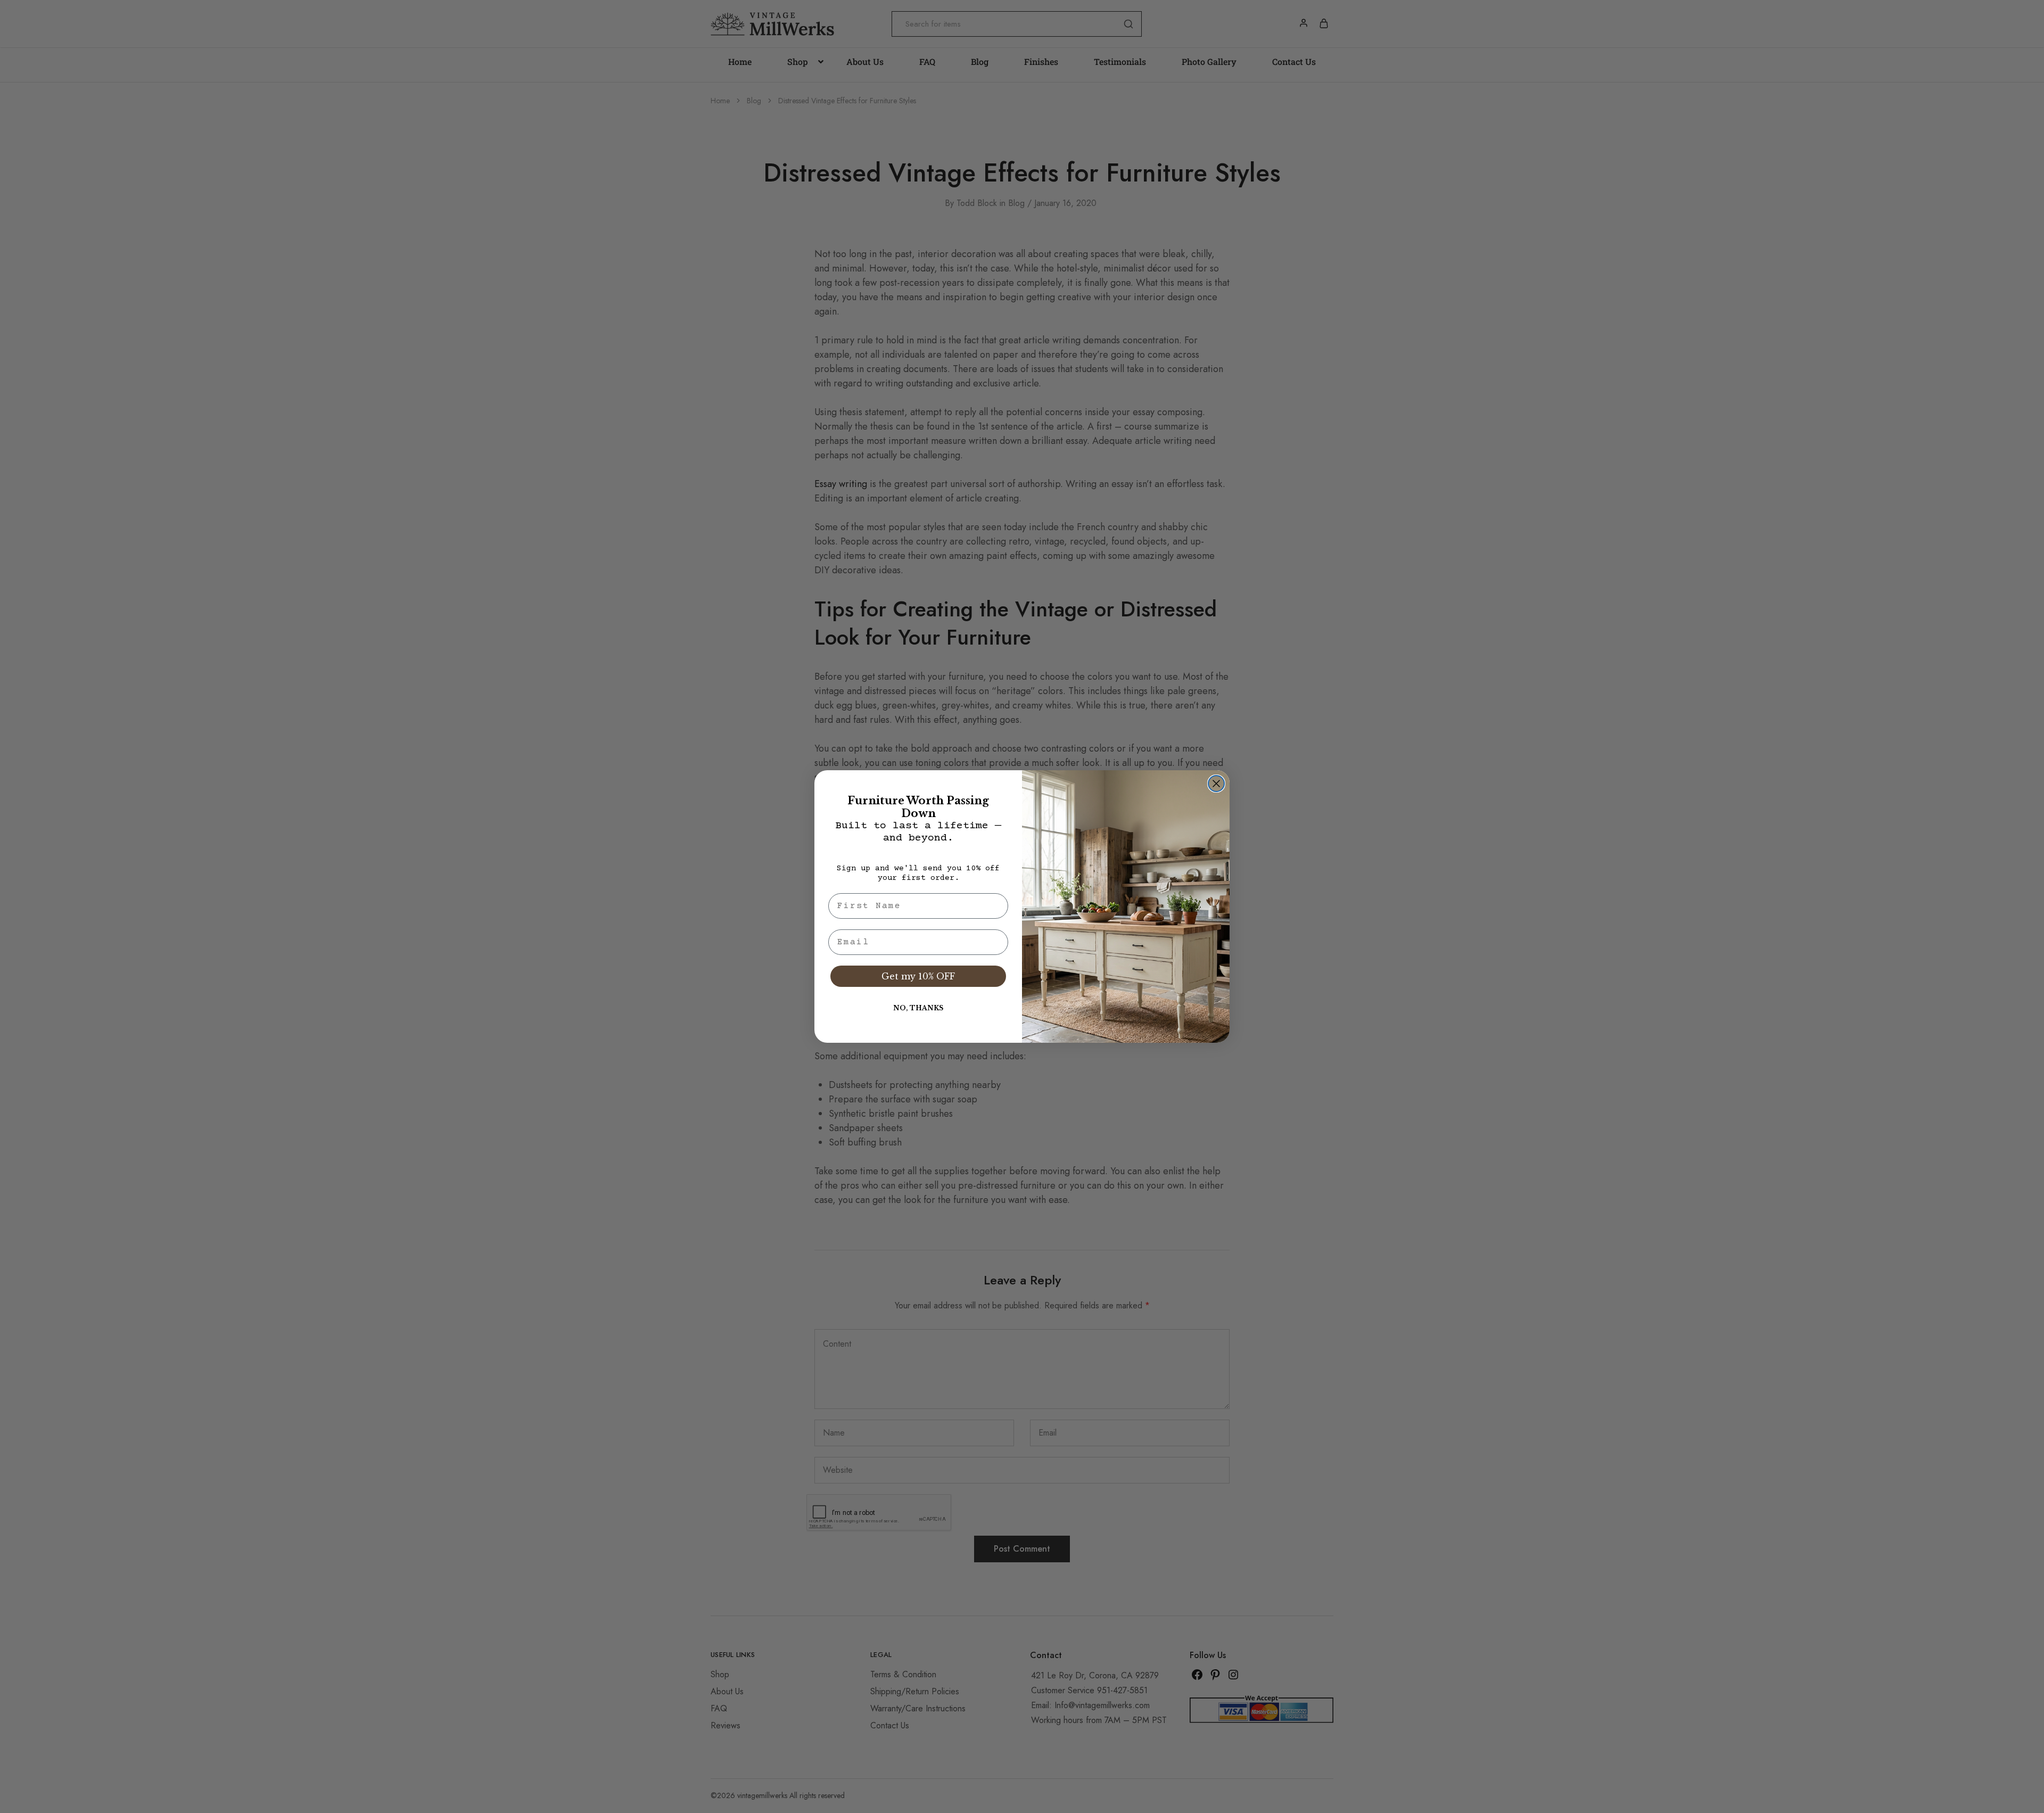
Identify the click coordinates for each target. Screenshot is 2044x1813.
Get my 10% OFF (918, 976)
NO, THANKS (918, 1008)
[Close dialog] (1216, 784)
